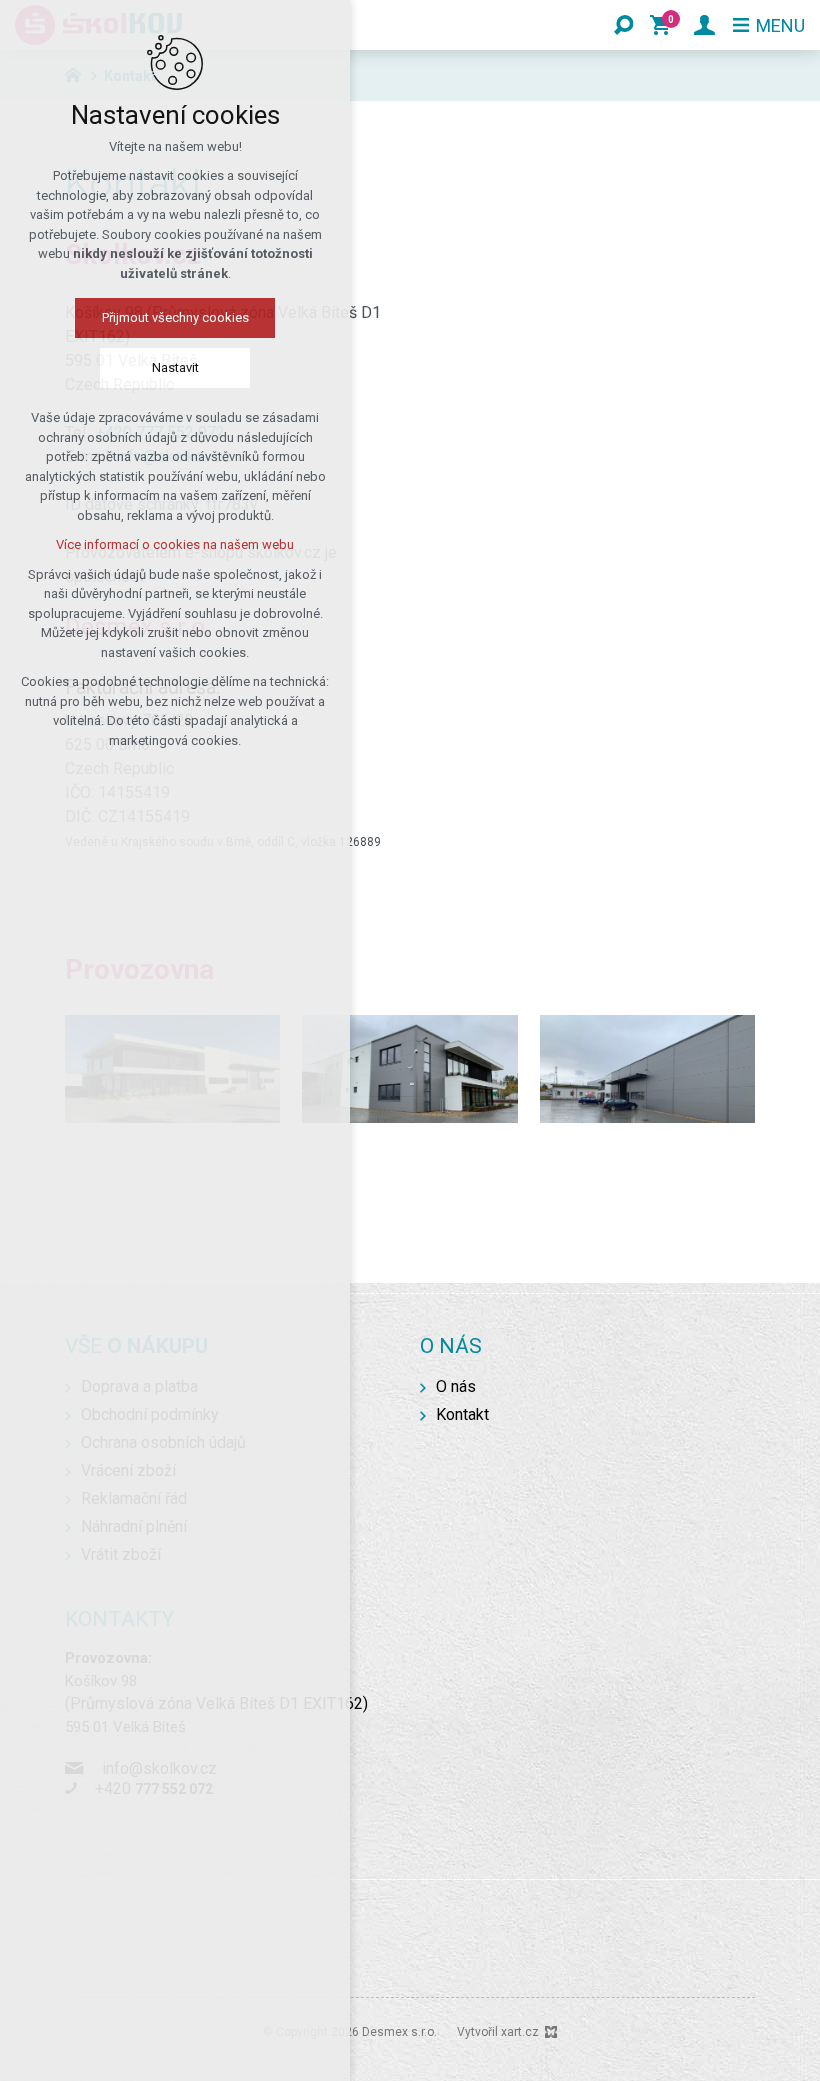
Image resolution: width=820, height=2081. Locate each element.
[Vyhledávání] (624, 25)
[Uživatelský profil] (704, 25)
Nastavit (175, 367)
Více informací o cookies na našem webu (175, 544)
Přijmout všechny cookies (175, 317)
